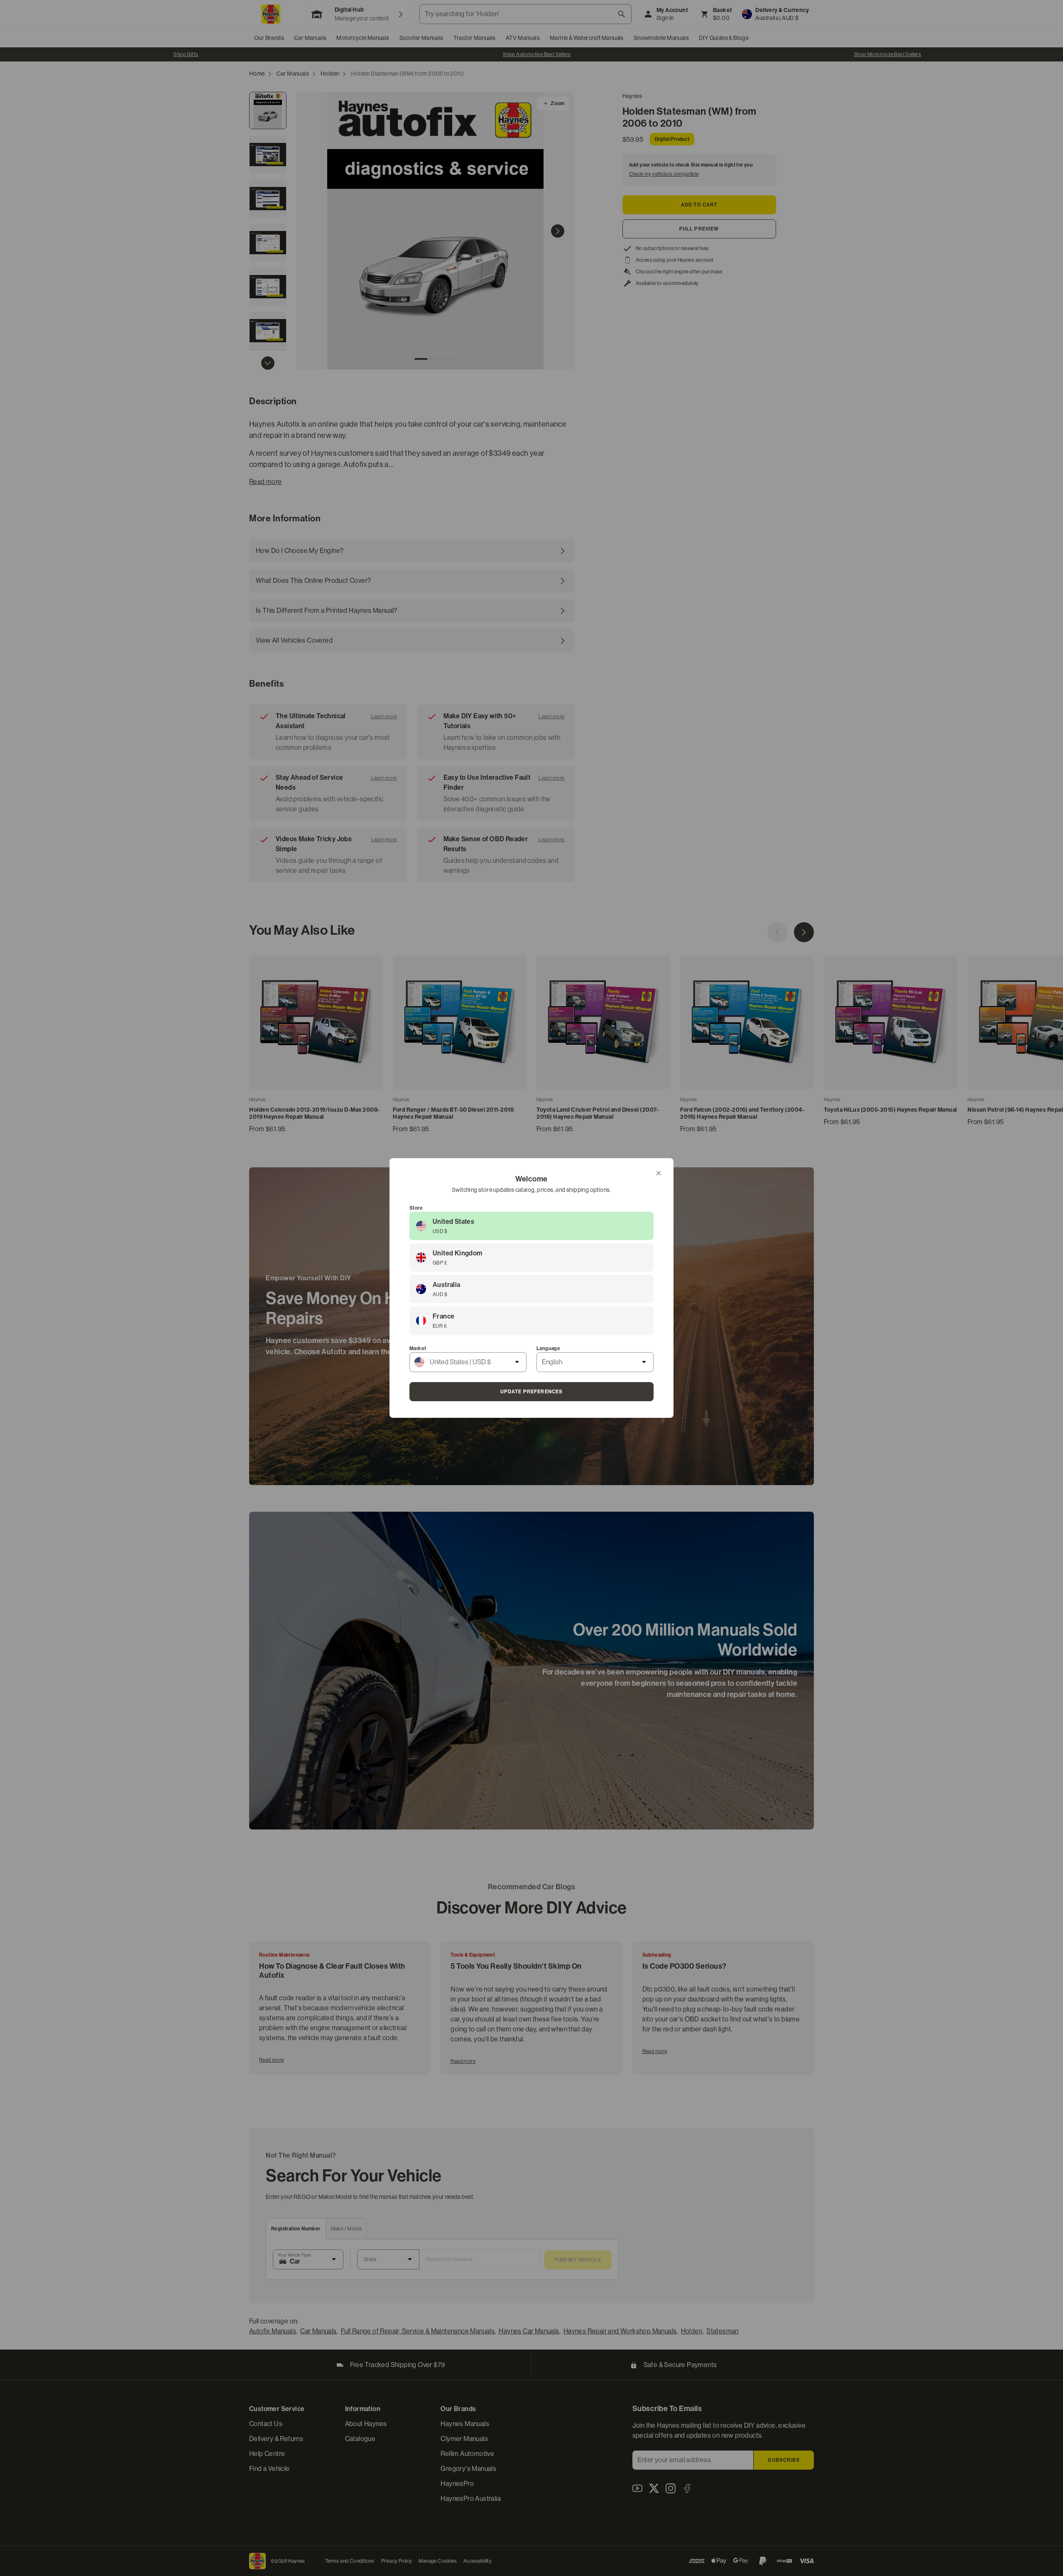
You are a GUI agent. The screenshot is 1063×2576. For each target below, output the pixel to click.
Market (418, 1348)
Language (548, 1348)
